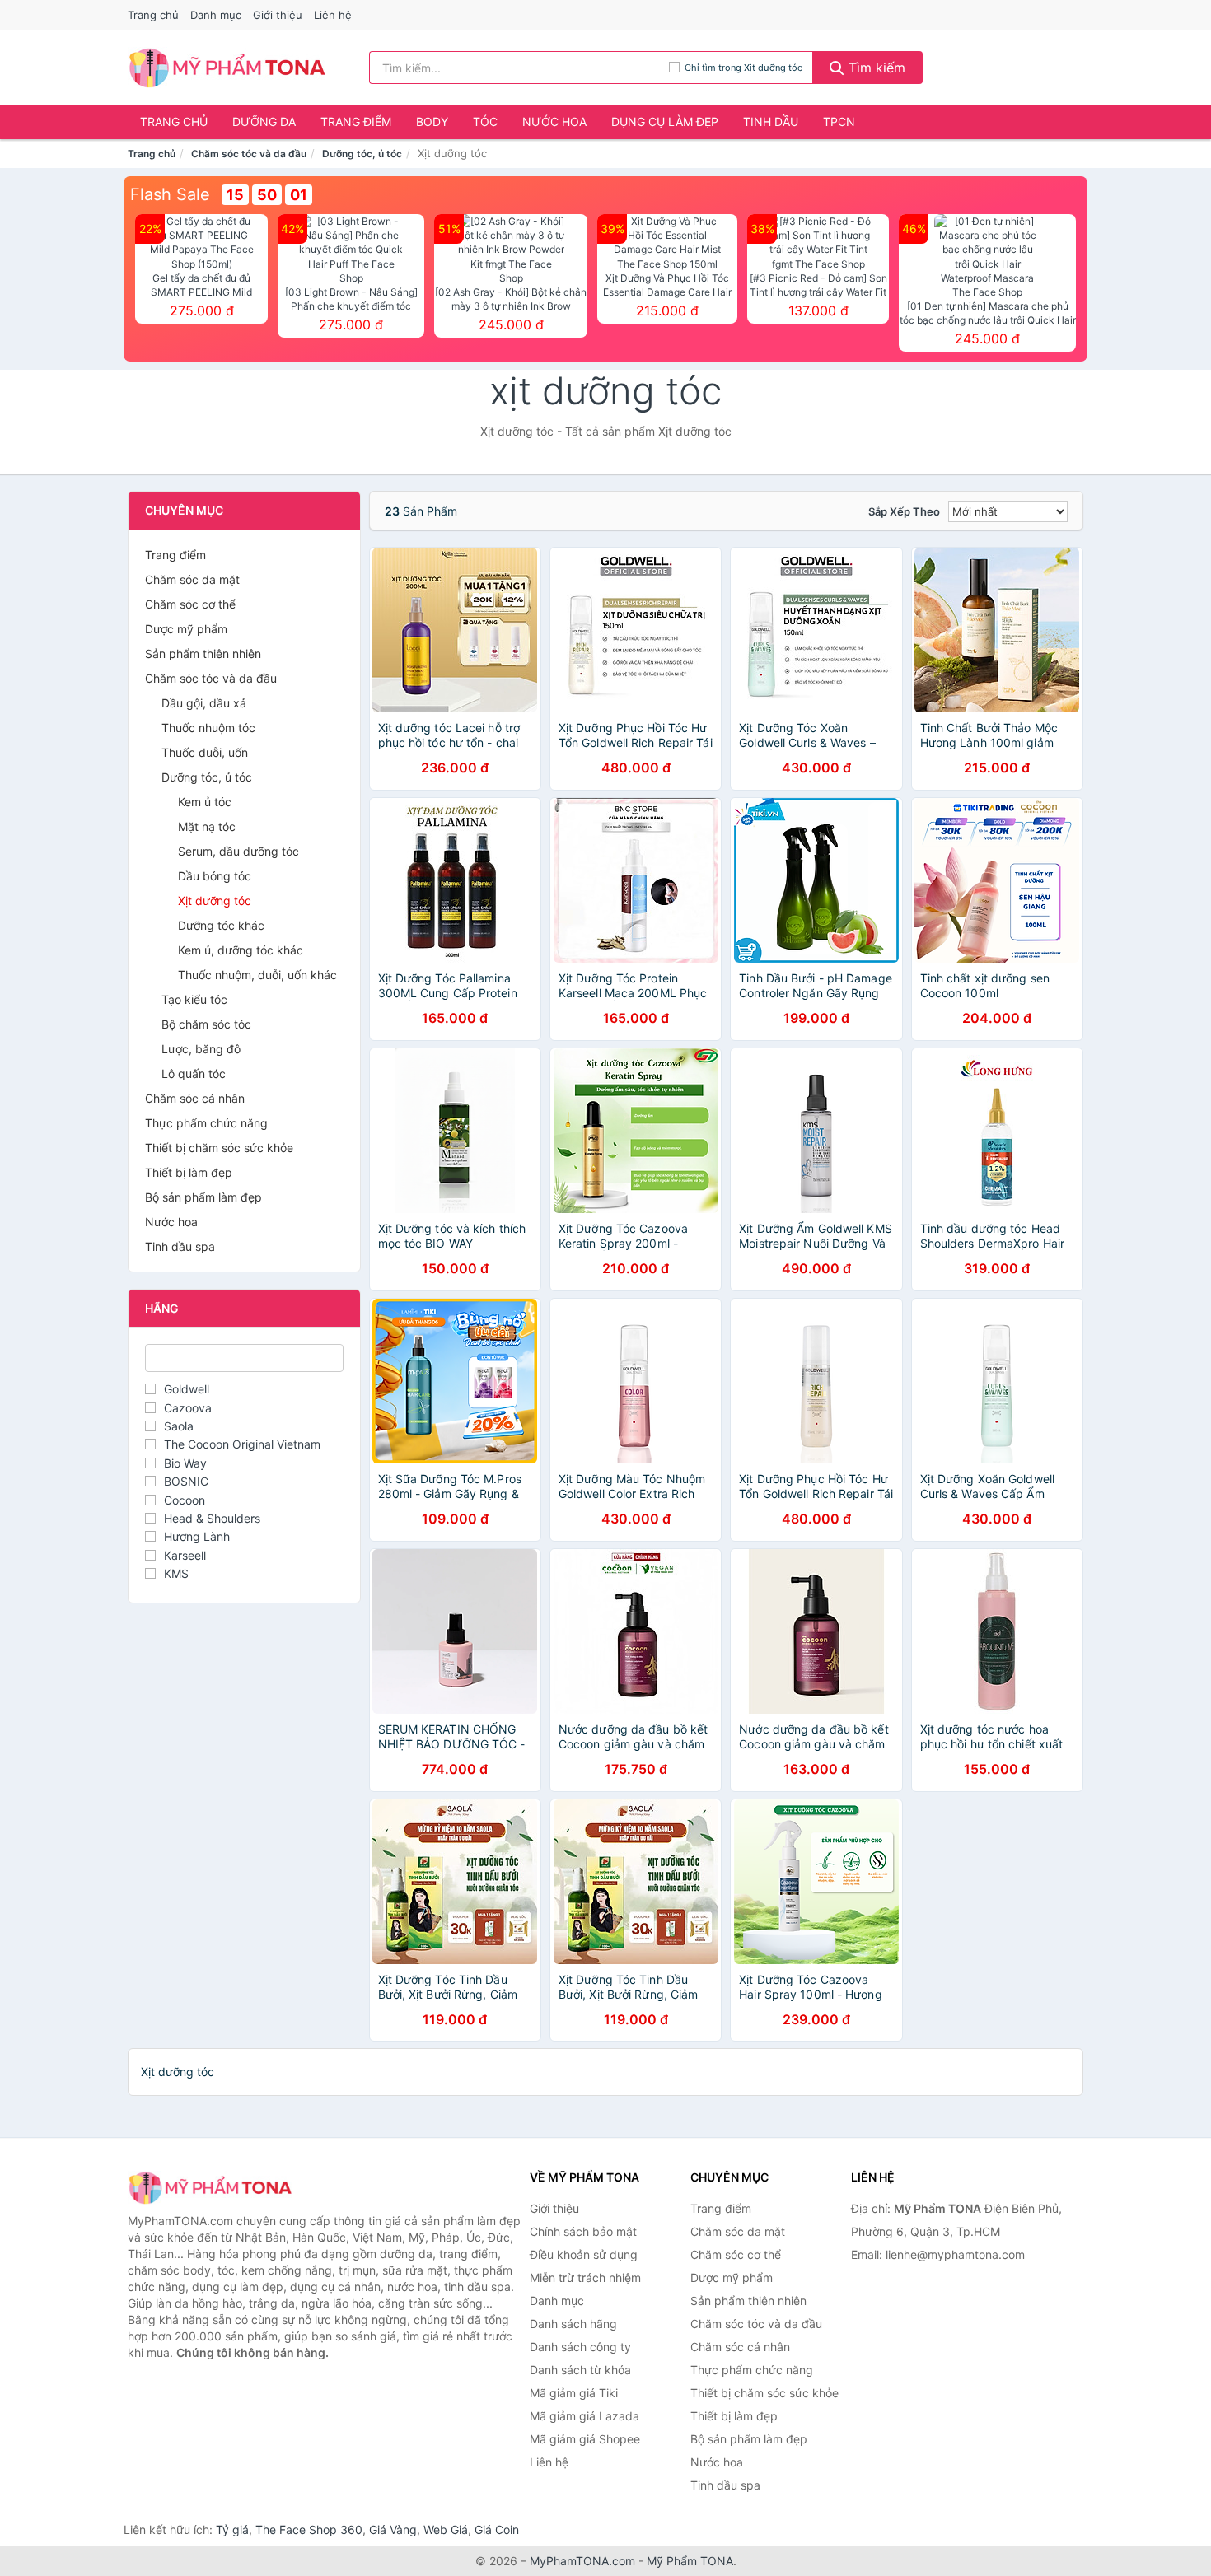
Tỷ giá (232, 2529)
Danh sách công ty (580, 2347)
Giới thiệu (278, 15)
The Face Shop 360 (309, 2529)
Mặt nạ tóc (207, 826)
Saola (179, 1426)
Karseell (185, 1555)
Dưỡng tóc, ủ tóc (362, 154)
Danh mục (216, 15)
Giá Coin (497, 2529)
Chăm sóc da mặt (192, 579)
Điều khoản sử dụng (584, 2254)
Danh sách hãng (573, 2324)
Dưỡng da (264, 121)
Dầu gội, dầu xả (204, 703)
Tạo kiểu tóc (194, 999)
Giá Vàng (393, 2529)
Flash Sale (170, 194)
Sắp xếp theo (904, 511)
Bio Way (185, 1463)
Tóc (485, 121)
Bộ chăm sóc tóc (206, 1024)
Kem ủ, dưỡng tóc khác (241, 950)
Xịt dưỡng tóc (215, 901)
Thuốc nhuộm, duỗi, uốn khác (257, 975)
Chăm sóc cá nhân (195, 1098)
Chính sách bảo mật (583, 2231)
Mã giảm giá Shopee (585, 2439)
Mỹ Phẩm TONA (690, 2561)
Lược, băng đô (201, 1049)
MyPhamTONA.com (582, 2561)
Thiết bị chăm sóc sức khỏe (219, 1148)
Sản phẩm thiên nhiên (203, 653)
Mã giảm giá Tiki (574, 2393)
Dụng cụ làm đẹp (665, 121)
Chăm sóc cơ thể (190, 604)
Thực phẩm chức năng (206, 1123)
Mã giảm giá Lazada (584, 2416)
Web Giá (446, 2529)
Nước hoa (554, 121)
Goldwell (187, 1389)
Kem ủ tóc (205, 802)
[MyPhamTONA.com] (227, 68)
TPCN (839, 121)
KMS (176, 1573)
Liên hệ (333, 15)
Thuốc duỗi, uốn (205, 752)
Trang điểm (356, 121)
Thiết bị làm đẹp (189, 1172)
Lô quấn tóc (194, 1073)
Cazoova (188, 1408)
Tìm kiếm (875, 68)
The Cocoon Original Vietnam (242, 1444)
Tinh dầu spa (180, 1246)
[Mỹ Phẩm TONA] (210, 2188)
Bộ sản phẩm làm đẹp (203, 1197)
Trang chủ (153, 15)
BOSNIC (186, 1481)
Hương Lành (197, 1536)
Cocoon (185, 1500)
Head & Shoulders (212, 1518)
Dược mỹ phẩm (186, 629)
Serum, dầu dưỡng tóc (238, 851)
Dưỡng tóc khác (221, 925)
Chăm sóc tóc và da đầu (249, 154)
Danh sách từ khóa (580, 2370)
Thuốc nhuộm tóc (208, 728)
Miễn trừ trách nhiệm (585, 2277)
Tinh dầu (771, 121)
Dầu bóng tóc (215, 876)
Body (432, 121)
